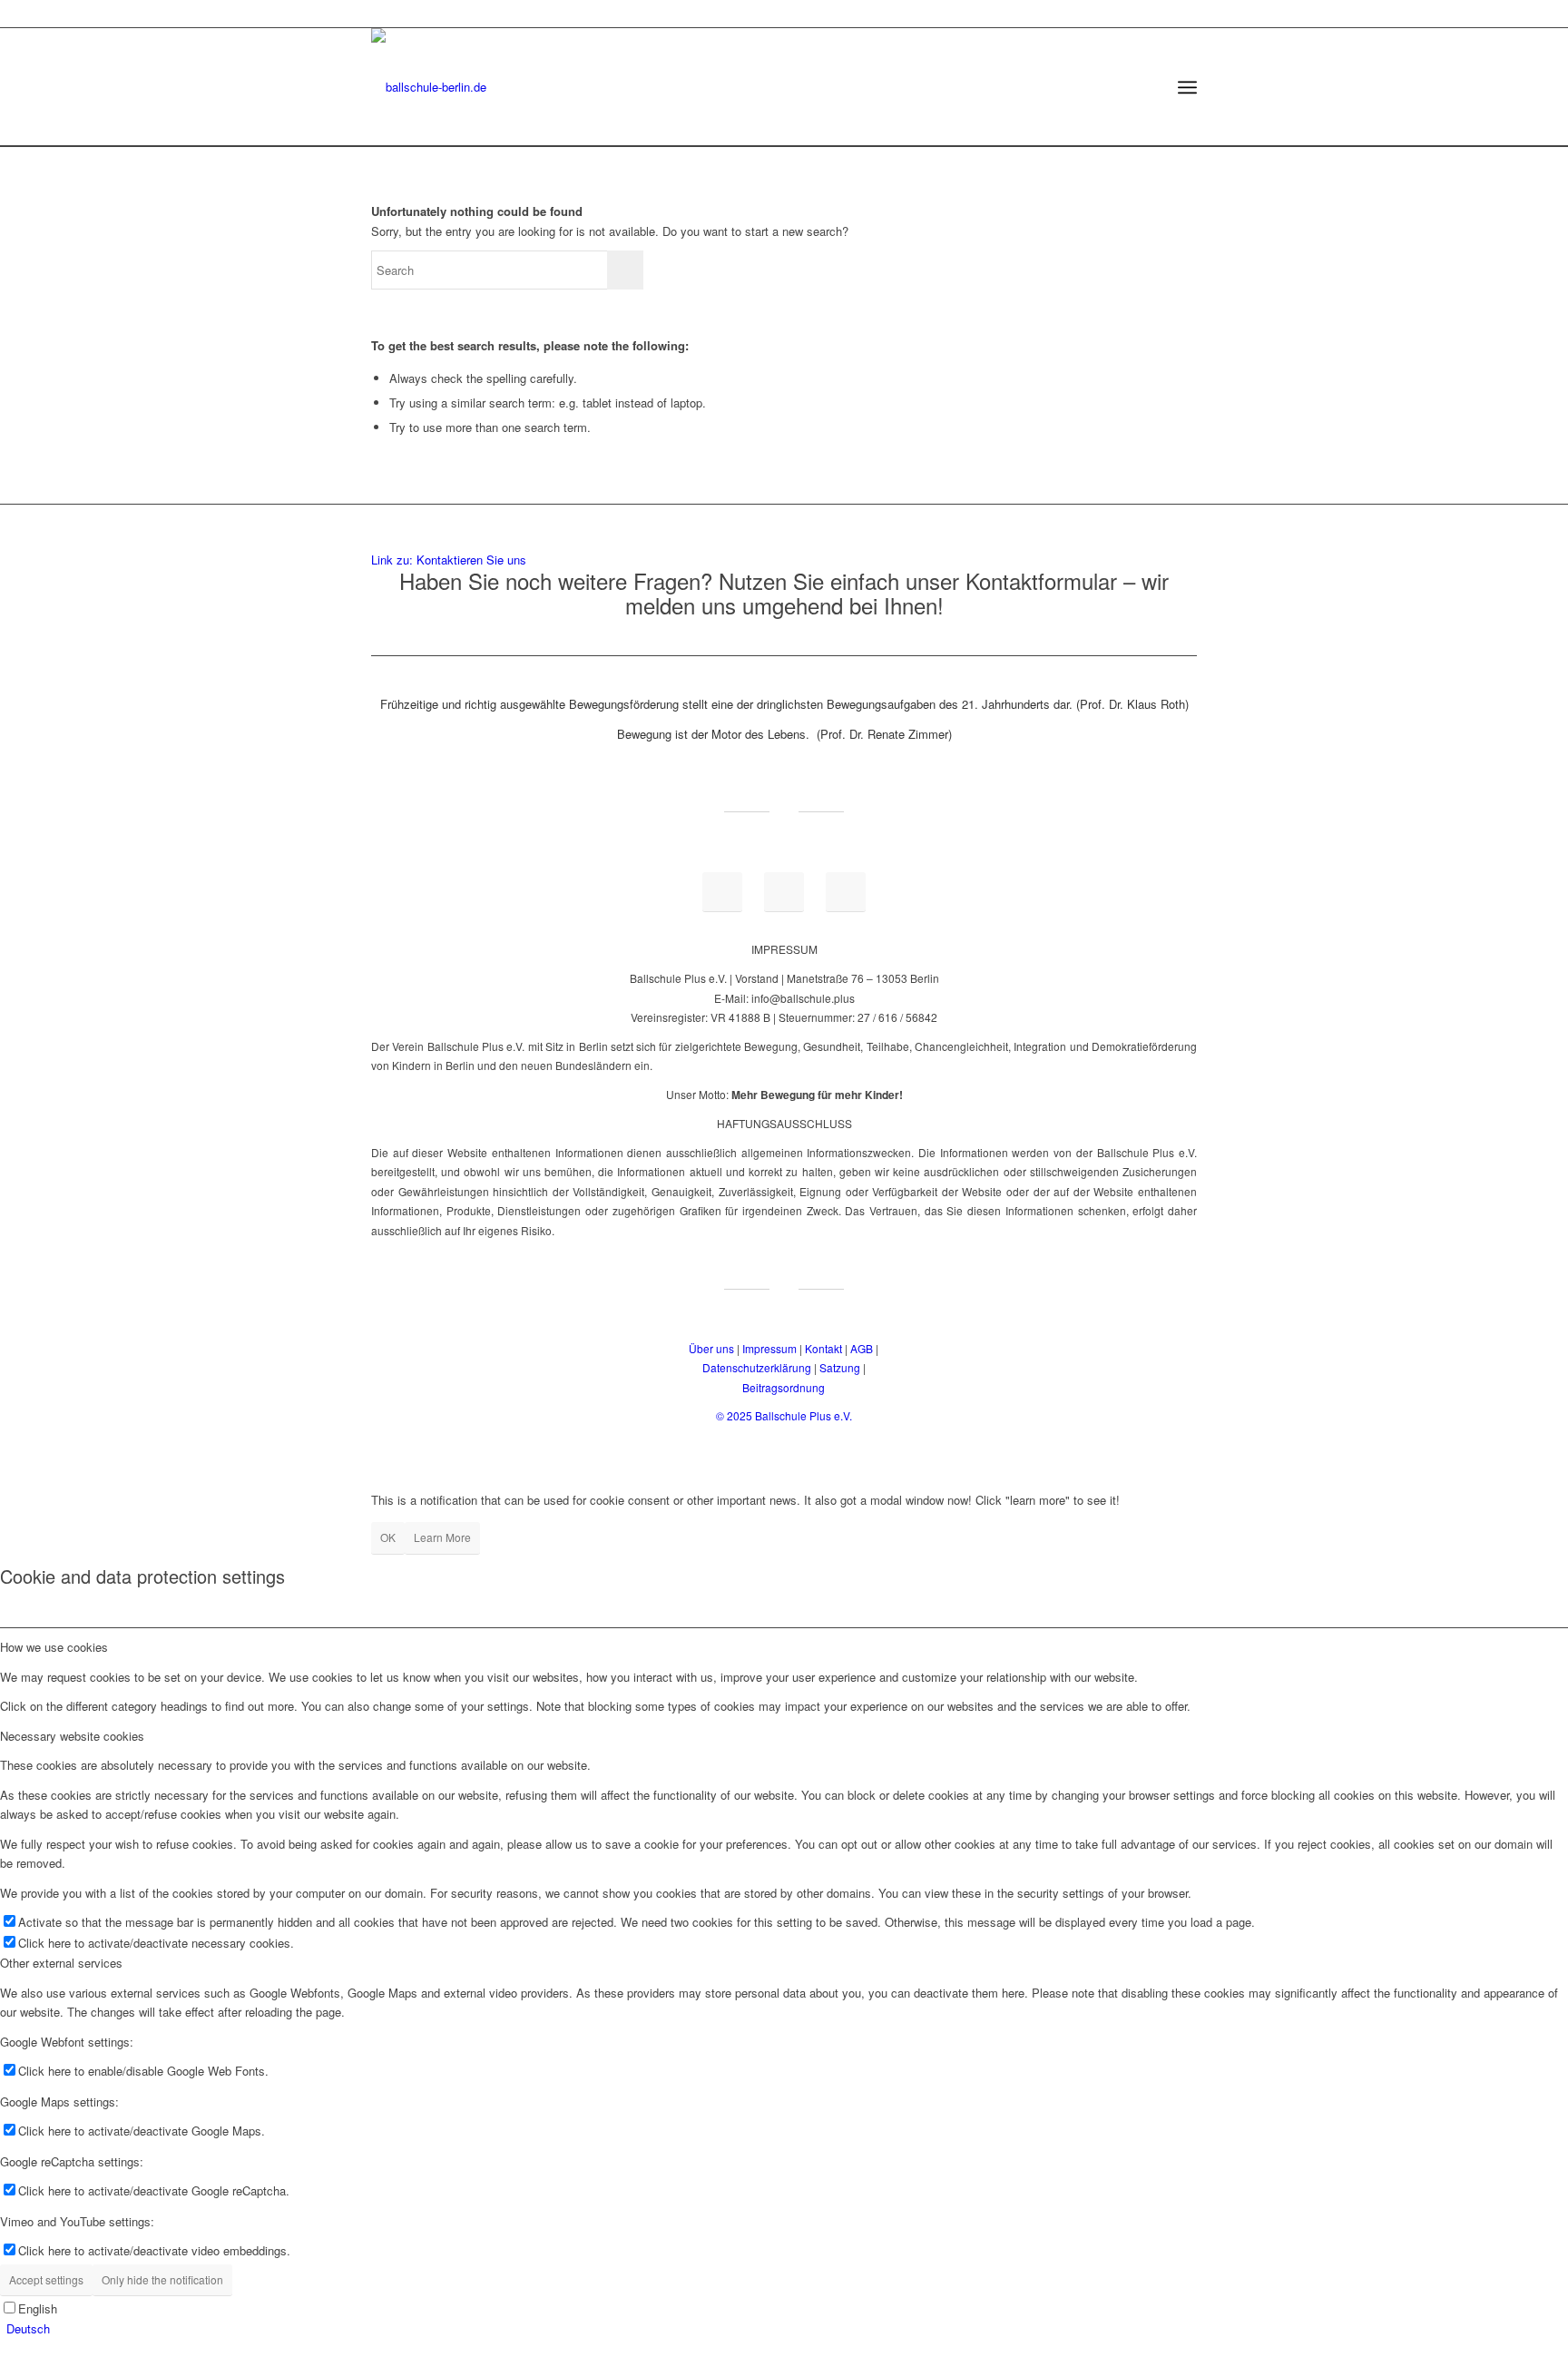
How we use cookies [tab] (54, 1647)
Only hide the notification (162, 2279)
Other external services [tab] (61, 1963)
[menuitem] (1145, 87)
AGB (862, 1348)
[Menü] (1187, 87)
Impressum (769, 1348)
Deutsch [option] (28, 2328)
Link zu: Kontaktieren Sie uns (449, 560)
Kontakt (823, 1348)
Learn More (442, 1537)
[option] (787, 2328)
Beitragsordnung (784, 1387)
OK (388, 1537)
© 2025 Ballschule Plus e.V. (784, 1415)
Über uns (711, 1348)
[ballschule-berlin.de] (429, 87)
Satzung (840, 1367)
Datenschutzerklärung (757, 1367)
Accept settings (46, 2279)
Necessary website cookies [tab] (72, 1736)
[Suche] (1145, 87)
